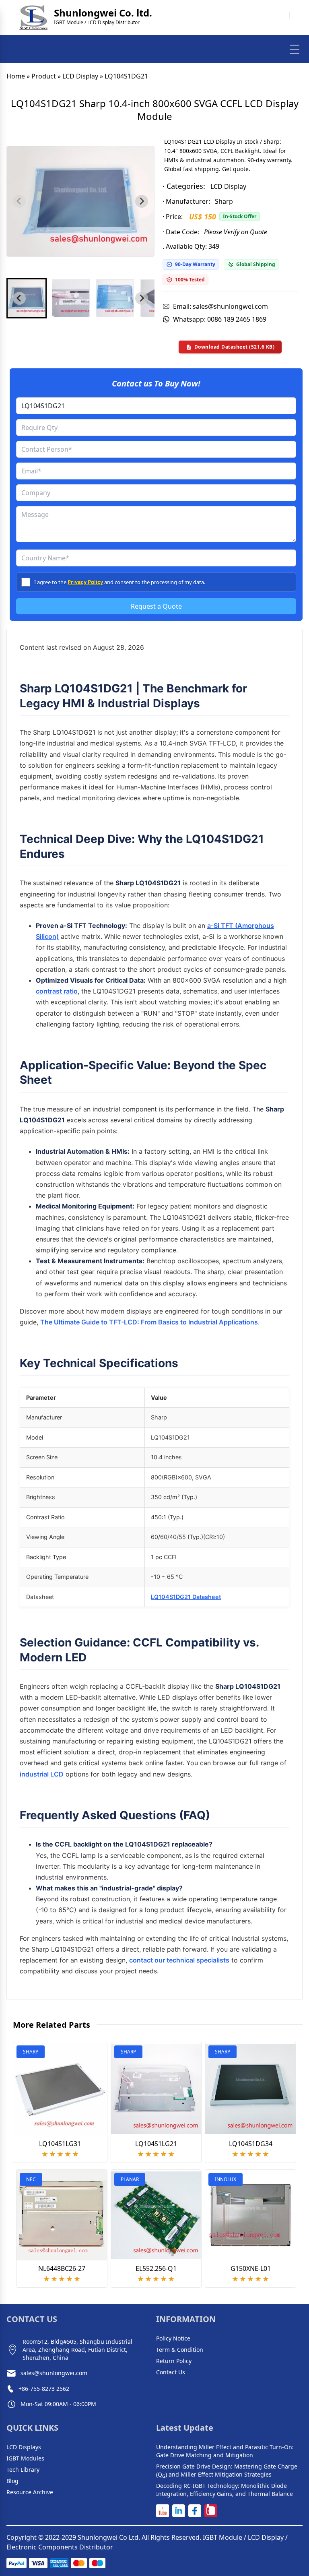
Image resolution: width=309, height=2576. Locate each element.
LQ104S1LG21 (156, 2144)
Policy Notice (173, 2338)
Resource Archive (30, 2492)
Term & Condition (180, 2350)
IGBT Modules (25, 2458)
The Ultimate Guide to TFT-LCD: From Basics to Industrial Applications (149, 1322)
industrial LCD (42, 1774)
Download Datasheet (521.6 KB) (235, 347)
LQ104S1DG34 (251, 2144)
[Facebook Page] (195, 2511)
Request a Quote (156, 606)
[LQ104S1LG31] (60, 2089)
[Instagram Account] (211, 2511)
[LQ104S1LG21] (156, 2089)
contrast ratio (57, 991)
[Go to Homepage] (33, 18)
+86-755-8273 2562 (44, 2389)
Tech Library (23, 2470)
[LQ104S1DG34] (250, 2089)
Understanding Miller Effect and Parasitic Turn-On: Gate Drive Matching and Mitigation (225, 2451)
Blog (12, 2481)
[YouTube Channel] (163, 2511)
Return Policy (174, 2361)
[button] (27, 298)
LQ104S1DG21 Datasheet (186, 1597)
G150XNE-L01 (251, 2268)
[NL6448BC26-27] (62, 2215)
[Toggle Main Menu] (295, 49)
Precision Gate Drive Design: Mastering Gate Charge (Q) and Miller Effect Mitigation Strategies (227, 2471)
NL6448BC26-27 (62, 2268)
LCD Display (80, 76)
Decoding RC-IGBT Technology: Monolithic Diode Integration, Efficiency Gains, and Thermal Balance (225, 2490)
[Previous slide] (19, 201)
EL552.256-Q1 (156, 2268)
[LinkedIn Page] (179, 2511)
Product (44, 76)
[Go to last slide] (19, 298)
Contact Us (171, 2372)
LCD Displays (24, 2447)
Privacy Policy (85, 582)
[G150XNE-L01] (250, 2215)
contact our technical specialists (179, 1960)
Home (16, 76)
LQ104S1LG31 (60, 2144)
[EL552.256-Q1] (156, 2215)
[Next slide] (142, 201)
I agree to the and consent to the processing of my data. (120, 582)
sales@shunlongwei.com (54, 2373)
